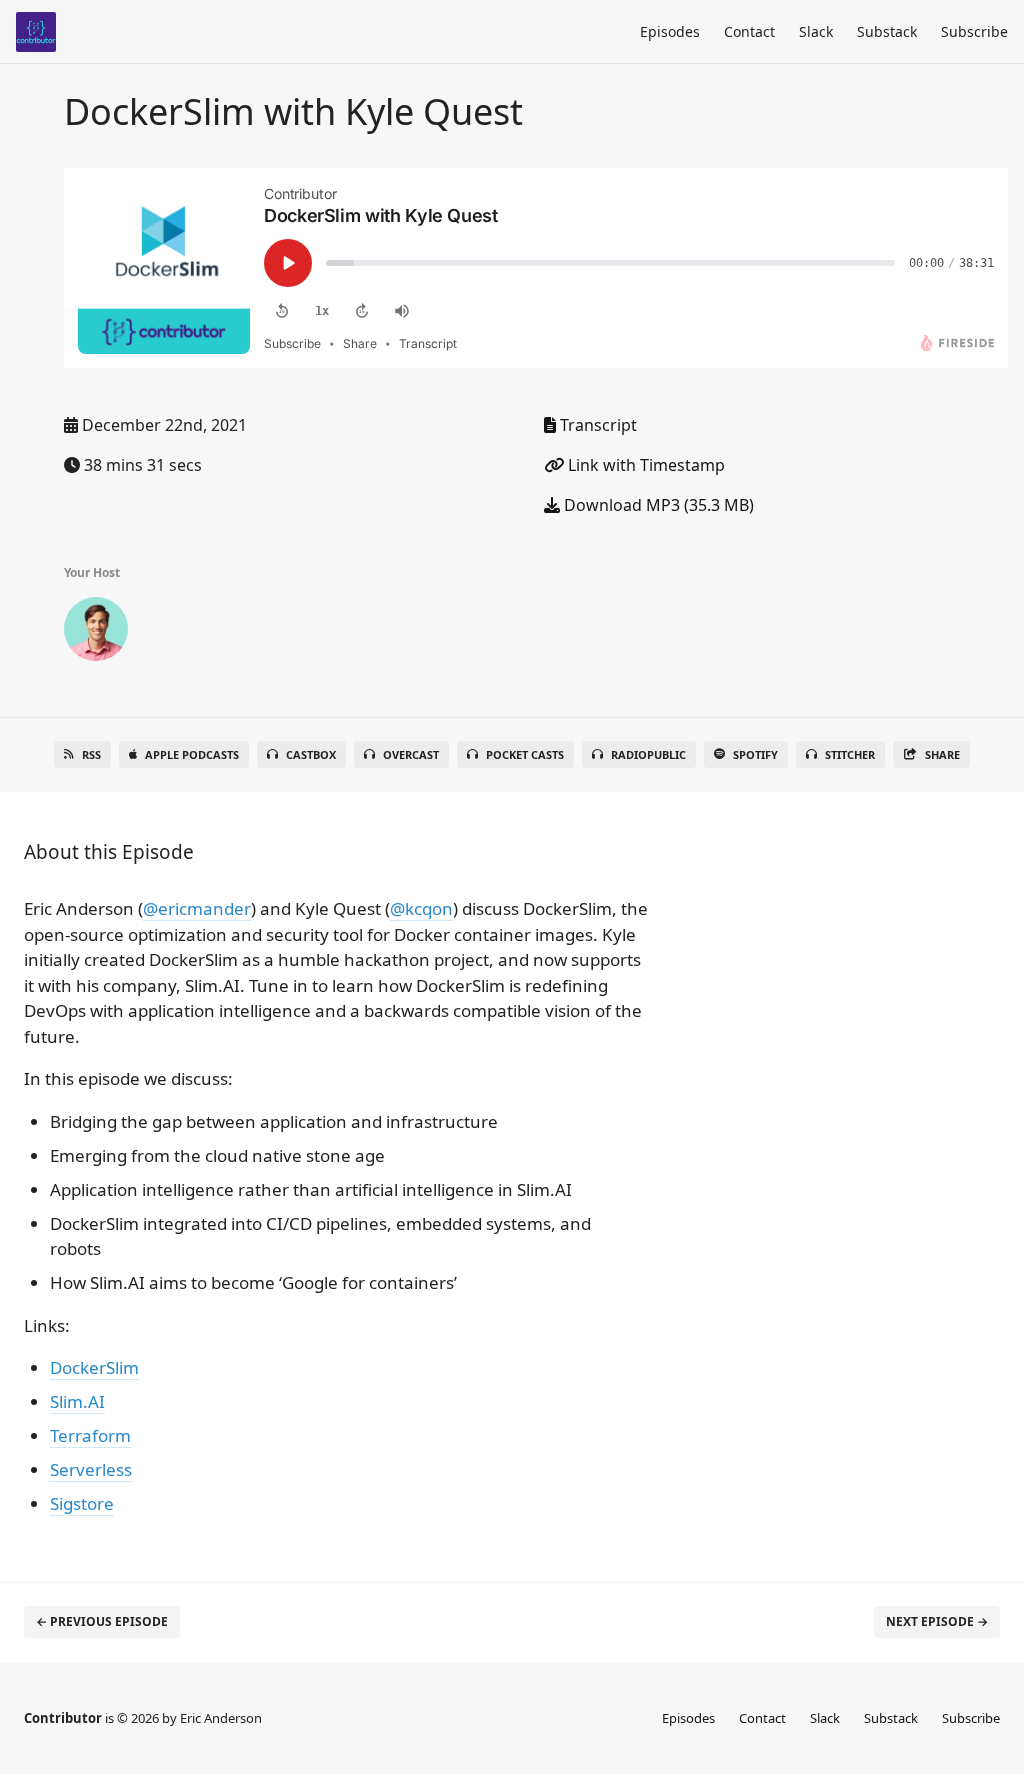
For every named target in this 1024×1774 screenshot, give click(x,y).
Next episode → (937, 1621)
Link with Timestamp (644, 465)
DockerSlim (94, 1367)
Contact (749, 31)
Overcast (411, 754)
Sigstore (82, 1503)
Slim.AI (77, 1401)
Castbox (311, 754)
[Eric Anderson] (96, 633)
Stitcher (850, 754)
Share (942, 754)
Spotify (755, 754)
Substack (887, 31)
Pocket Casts (525, 754)
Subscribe (974, 31)
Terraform (90, 1435)
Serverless (91, 1469)
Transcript (596, 425)
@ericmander (197, 908)
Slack (816, 31)
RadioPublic (648, 754)
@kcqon (421, 908)
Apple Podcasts (192, 754)
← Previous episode (102, 1621)
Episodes (670, 31)
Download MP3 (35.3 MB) (657, 505)
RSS (91, 754)
